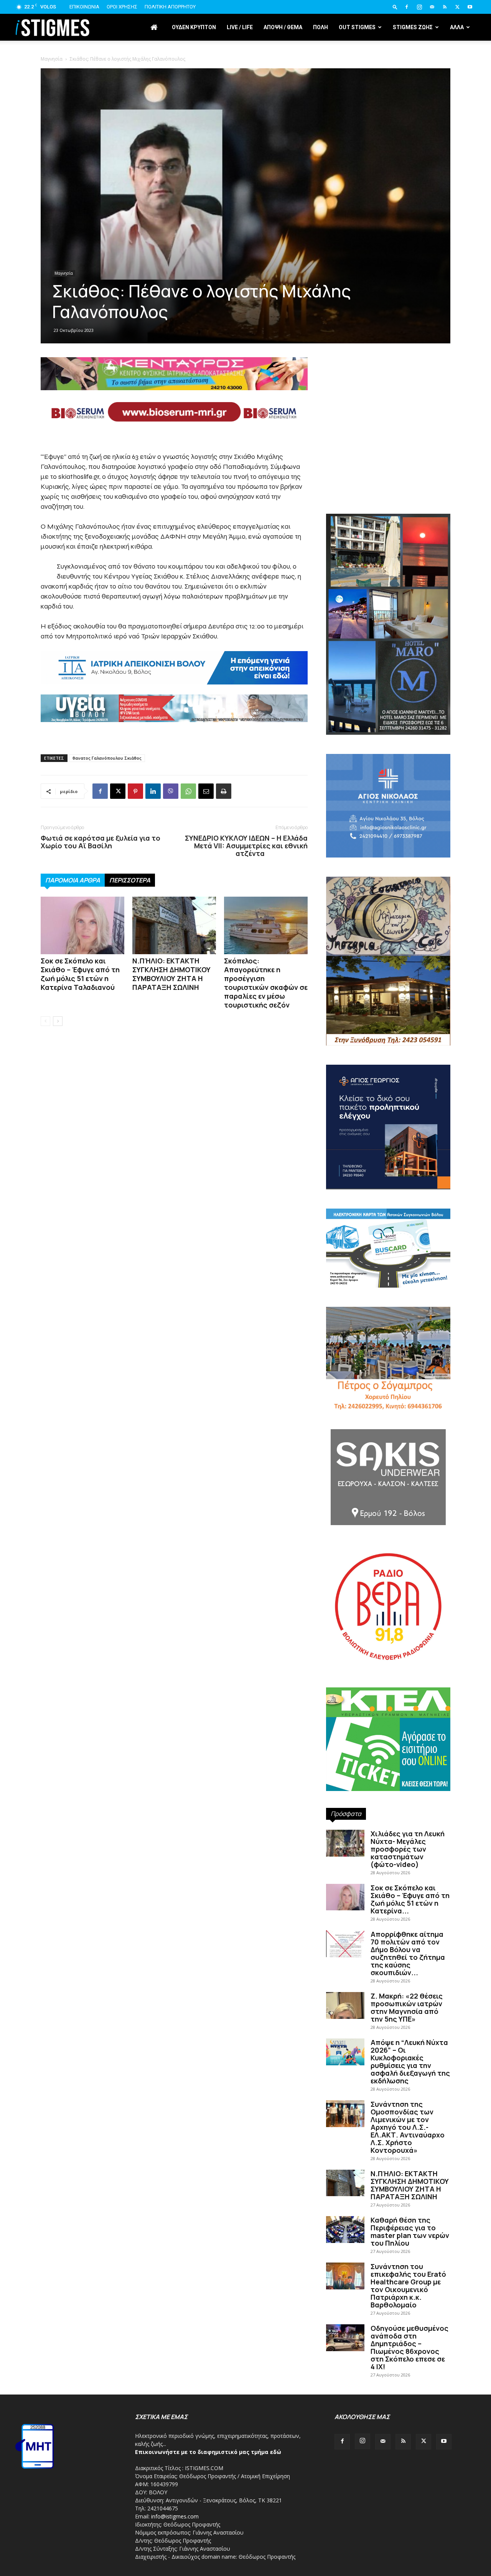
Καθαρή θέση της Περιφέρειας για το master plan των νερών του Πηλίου (410, 2231)
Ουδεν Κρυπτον (194, 27)
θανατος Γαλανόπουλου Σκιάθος (107, 758)
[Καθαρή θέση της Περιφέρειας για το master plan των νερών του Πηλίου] (345, 2230)
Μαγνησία (64, 273)
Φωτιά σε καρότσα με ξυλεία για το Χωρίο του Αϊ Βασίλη (101, 842)
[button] (395, 7)
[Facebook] (407, 7)
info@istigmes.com (175, 2516)
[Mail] (432, 7)
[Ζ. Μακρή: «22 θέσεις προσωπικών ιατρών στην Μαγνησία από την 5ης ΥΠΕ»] (345, 2005)
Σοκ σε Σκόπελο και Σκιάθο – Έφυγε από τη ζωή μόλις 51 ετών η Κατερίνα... (410, 1899)
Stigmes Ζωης (413, 27)
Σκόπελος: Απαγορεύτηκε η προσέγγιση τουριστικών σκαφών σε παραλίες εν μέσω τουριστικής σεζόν (266, 983)
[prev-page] (45, 1021)
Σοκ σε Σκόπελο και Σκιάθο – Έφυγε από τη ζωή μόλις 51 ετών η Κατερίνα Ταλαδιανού (80, 974)
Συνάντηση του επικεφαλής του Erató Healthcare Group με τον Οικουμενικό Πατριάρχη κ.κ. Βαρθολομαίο (408, 2286)
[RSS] (445, 7)
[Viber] (171, 791)
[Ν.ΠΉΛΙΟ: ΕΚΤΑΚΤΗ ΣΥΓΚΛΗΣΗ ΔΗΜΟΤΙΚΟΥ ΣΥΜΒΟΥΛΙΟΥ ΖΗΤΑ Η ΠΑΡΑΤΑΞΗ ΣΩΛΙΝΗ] (174, 925)
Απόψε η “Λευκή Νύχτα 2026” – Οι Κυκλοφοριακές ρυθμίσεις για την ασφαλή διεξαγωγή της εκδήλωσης (410, 2061)
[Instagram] (419, 7)
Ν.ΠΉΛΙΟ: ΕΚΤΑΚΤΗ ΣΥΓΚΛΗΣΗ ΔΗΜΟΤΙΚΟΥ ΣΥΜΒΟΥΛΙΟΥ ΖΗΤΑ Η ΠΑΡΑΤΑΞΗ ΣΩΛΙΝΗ (171, 974)
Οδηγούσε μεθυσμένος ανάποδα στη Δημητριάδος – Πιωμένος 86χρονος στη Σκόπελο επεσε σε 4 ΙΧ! (409, 2347)
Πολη (320, 27)
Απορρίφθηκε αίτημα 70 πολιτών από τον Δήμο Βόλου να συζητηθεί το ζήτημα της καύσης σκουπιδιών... (408, 1953)
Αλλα (457, 27)
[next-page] (58, 1021)
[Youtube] (470, 7)
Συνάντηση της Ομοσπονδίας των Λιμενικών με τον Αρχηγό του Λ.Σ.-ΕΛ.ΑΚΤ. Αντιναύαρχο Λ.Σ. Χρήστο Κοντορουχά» (408, 2127)
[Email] (206, 791)
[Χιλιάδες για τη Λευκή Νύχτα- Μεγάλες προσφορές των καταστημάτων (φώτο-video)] (345, 1843)
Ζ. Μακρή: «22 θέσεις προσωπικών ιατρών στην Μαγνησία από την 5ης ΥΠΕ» (407, 2007)
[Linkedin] (153, 791)
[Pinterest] (135, 791)
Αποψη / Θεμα (283, 27)
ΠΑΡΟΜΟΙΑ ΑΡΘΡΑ (73, 880)
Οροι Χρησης (122, 7)
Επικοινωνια (84, 7)
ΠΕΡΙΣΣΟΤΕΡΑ (130, 880)
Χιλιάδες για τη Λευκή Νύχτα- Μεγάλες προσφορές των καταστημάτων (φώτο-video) (408, 1849)
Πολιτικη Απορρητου (170, 7)
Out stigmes (357, 27)
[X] (457, 7)
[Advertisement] (245, 107)
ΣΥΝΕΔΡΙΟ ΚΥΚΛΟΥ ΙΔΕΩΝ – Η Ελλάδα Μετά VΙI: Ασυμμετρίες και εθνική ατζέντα (246, 846)
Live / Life (240, 27)
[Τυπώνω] (224, 791)
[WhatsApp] (188, 791)
